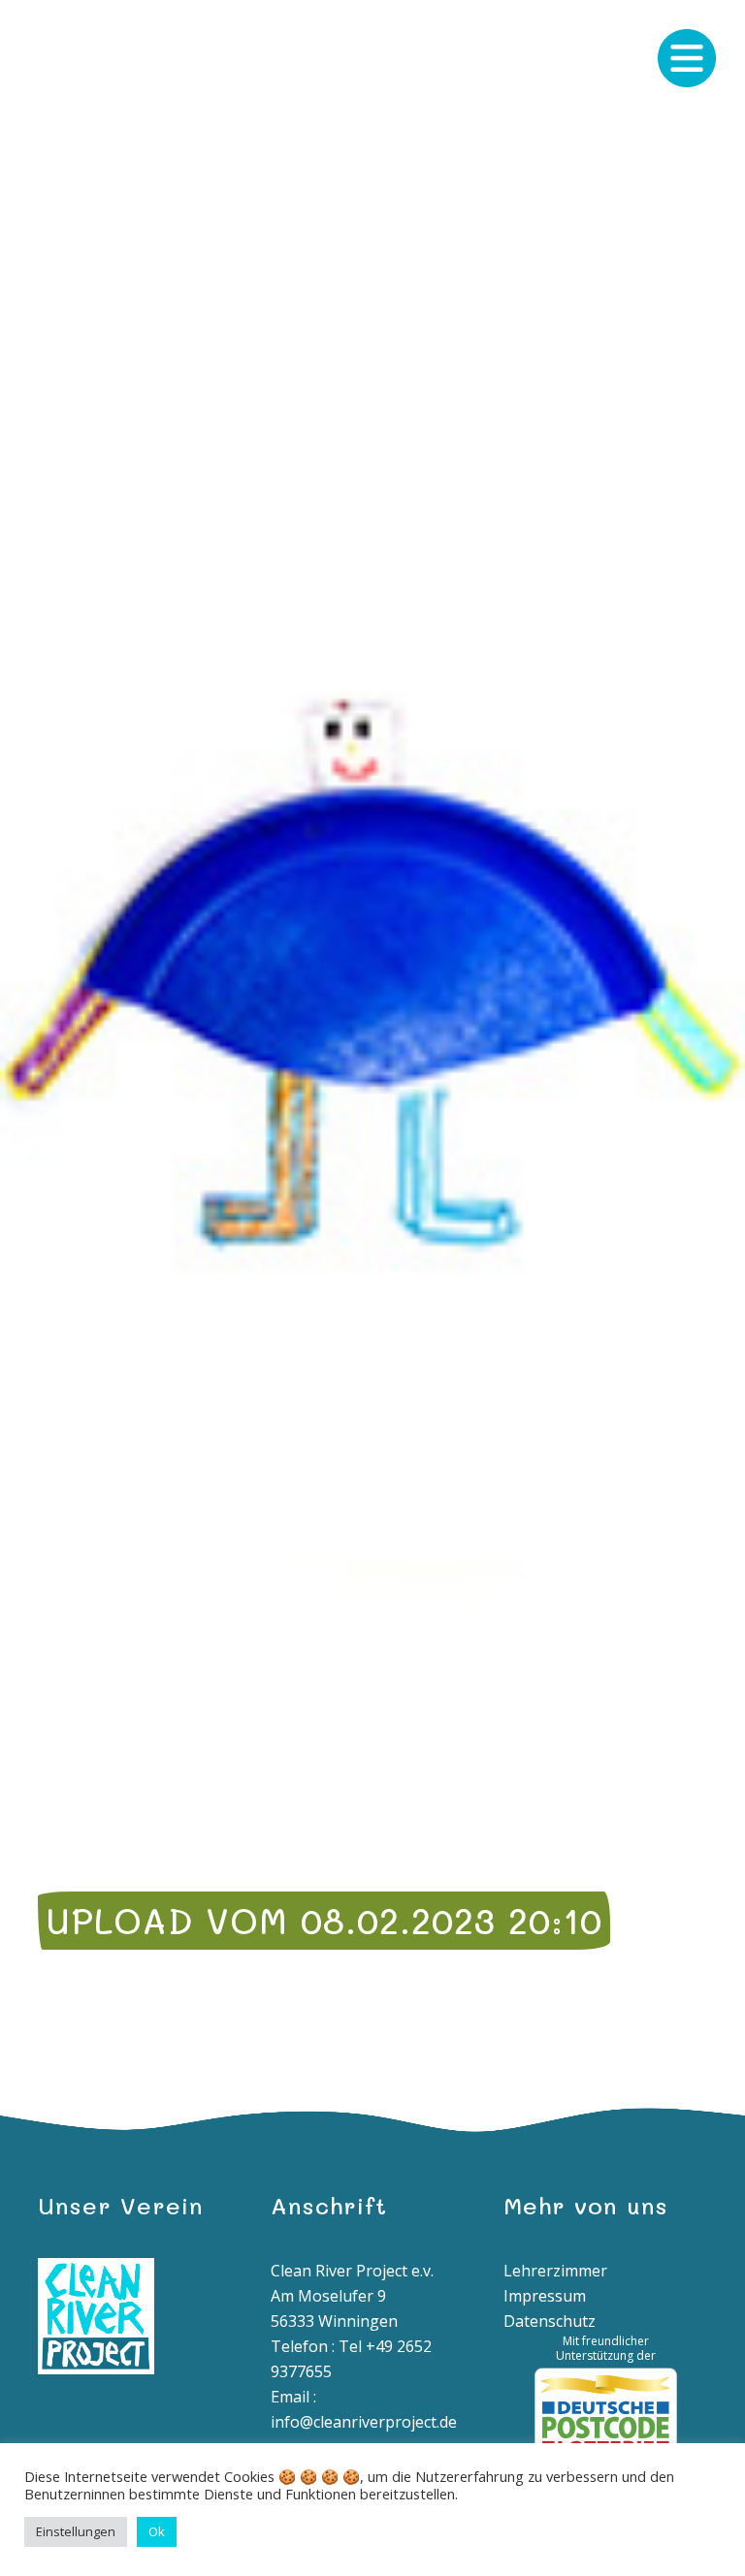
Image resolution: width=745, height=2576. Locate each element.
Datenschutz (550, 2321)
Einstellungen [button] (76, 2531)
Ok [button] (157, 2531)
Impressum (545, 2296)
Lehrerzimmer (555, 2271)
